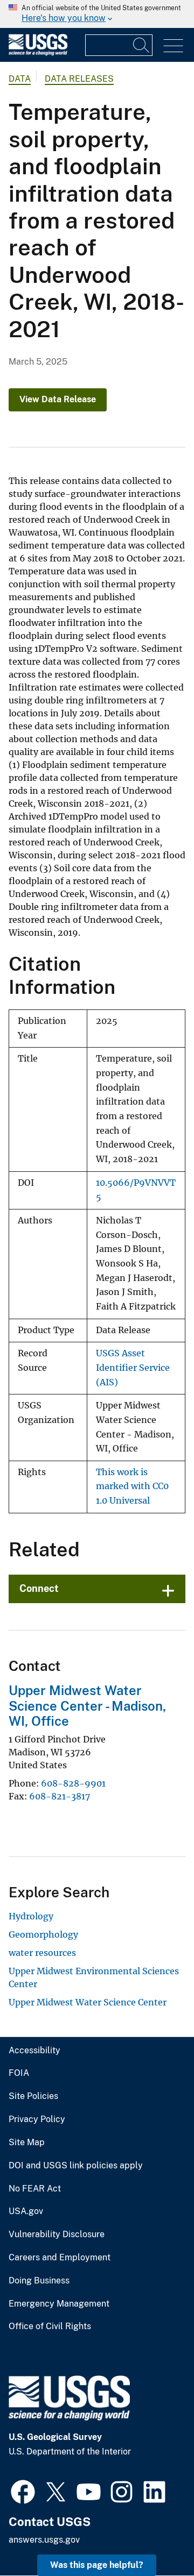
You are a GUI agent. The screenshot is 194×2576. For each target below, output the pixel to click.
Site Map (27, 2143)
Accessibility (34, 2051)
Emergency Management (59, 2304)
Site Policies (33, 2096)
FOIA (19, 2073)
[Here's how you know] (97, 14)
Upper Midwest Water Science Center (88, 2002)
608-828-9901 (73, 1783)
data (20, 79)
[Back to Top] (155, 2537)
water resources (42, 1953)
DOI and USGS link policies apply (76, 2166)
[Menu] (173, 46)
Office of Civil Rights (50, 2326)
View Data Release (58, 399)
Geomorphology (43, 1934)
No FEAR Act (35, 2189)
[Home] (38, 53)
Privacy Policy (37, 2119)
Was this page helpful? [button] (97, 2565)
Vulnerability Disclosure (57, 2235)
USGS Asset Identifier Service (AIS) (133, 1368)
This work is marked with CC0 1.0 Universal (132, 1486)
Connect (39, 1588)
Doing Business (39, 2281)
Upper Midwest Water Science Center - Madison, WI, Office (87, 1706)
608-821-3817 (60, 1796)
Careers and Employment (60, 2258)
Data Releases (79, 79)
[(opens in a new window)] (23, 2490)
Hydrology (31, 1916)
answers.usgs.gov (44, 2540)
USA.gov (26, 2211)
